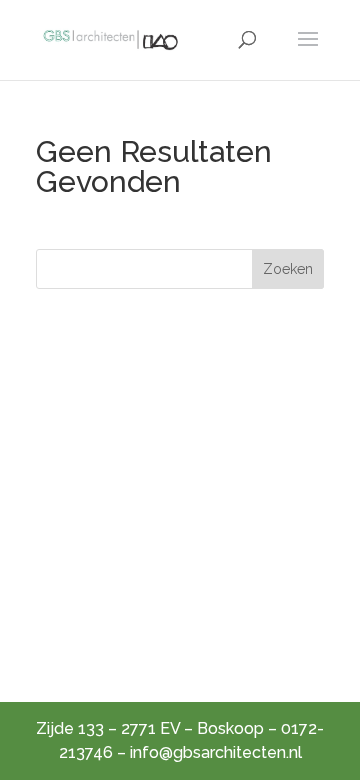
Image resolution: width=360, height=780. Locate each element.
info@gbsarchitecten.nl (216, 752)
